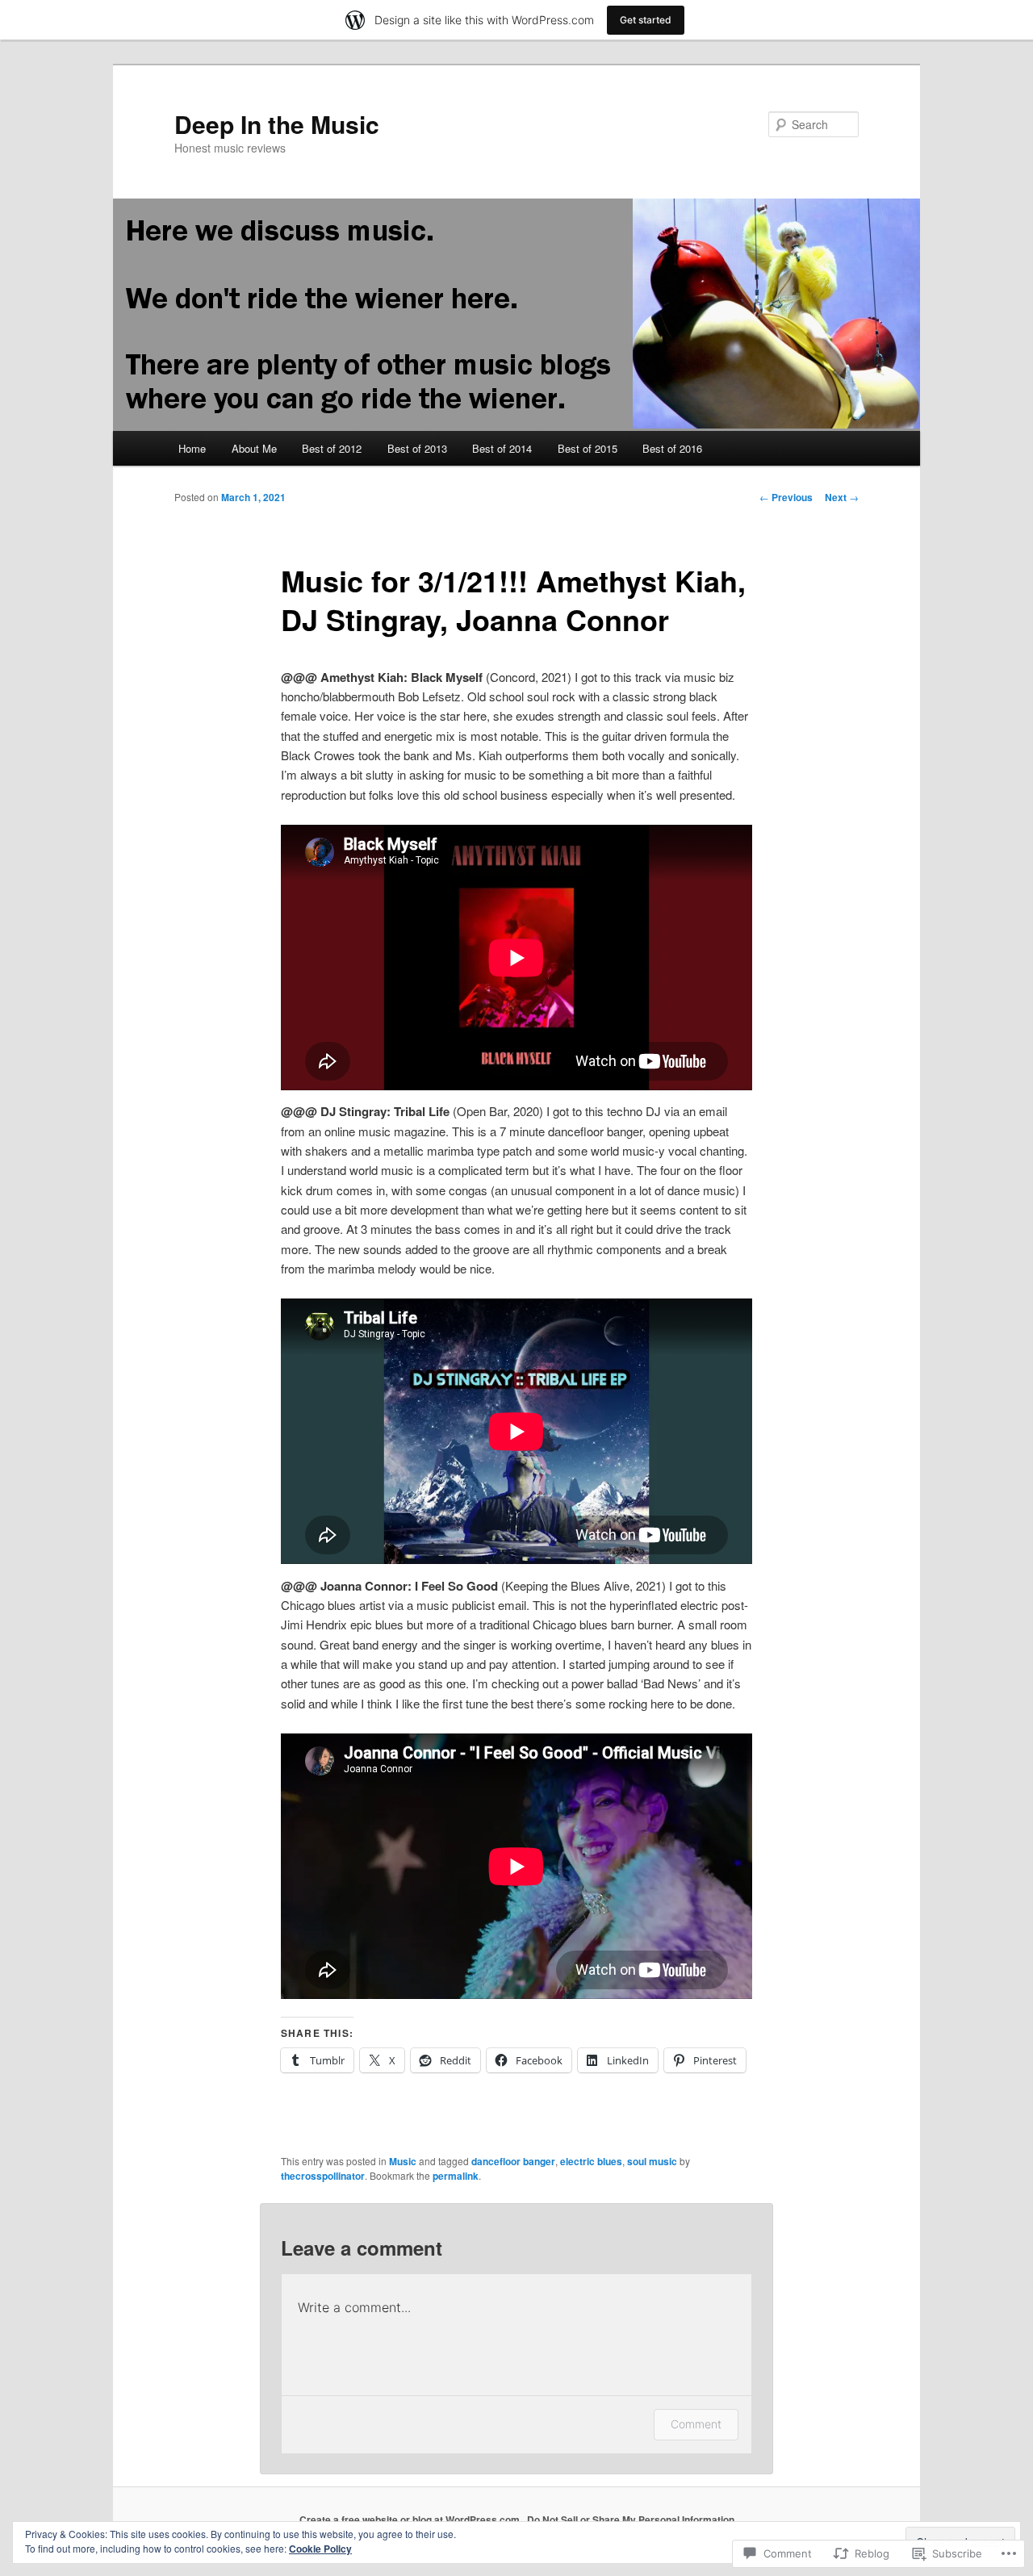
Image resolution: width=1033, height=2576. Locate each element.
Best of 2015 (588, 448)
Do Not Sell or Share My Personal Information (631, 2520)
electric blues (591, 2161)
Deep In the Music (277, 124)
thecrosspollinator (323, 2176)
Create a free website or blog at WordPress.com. (411, 2520)
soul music (652, 2161)
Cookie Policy (320, 2549)
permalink (456, 2176)
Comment (696, 2424)
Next (842, 497)
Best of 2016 (672, 448)
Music (403, 2161)
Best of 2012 (332, 448)
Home (192, 448)
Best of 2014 (502, 448)
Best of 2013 (417, 448)
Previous (786, 497)
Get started (646, 20)
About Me (254, 448)
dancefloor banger (513, 2161)
